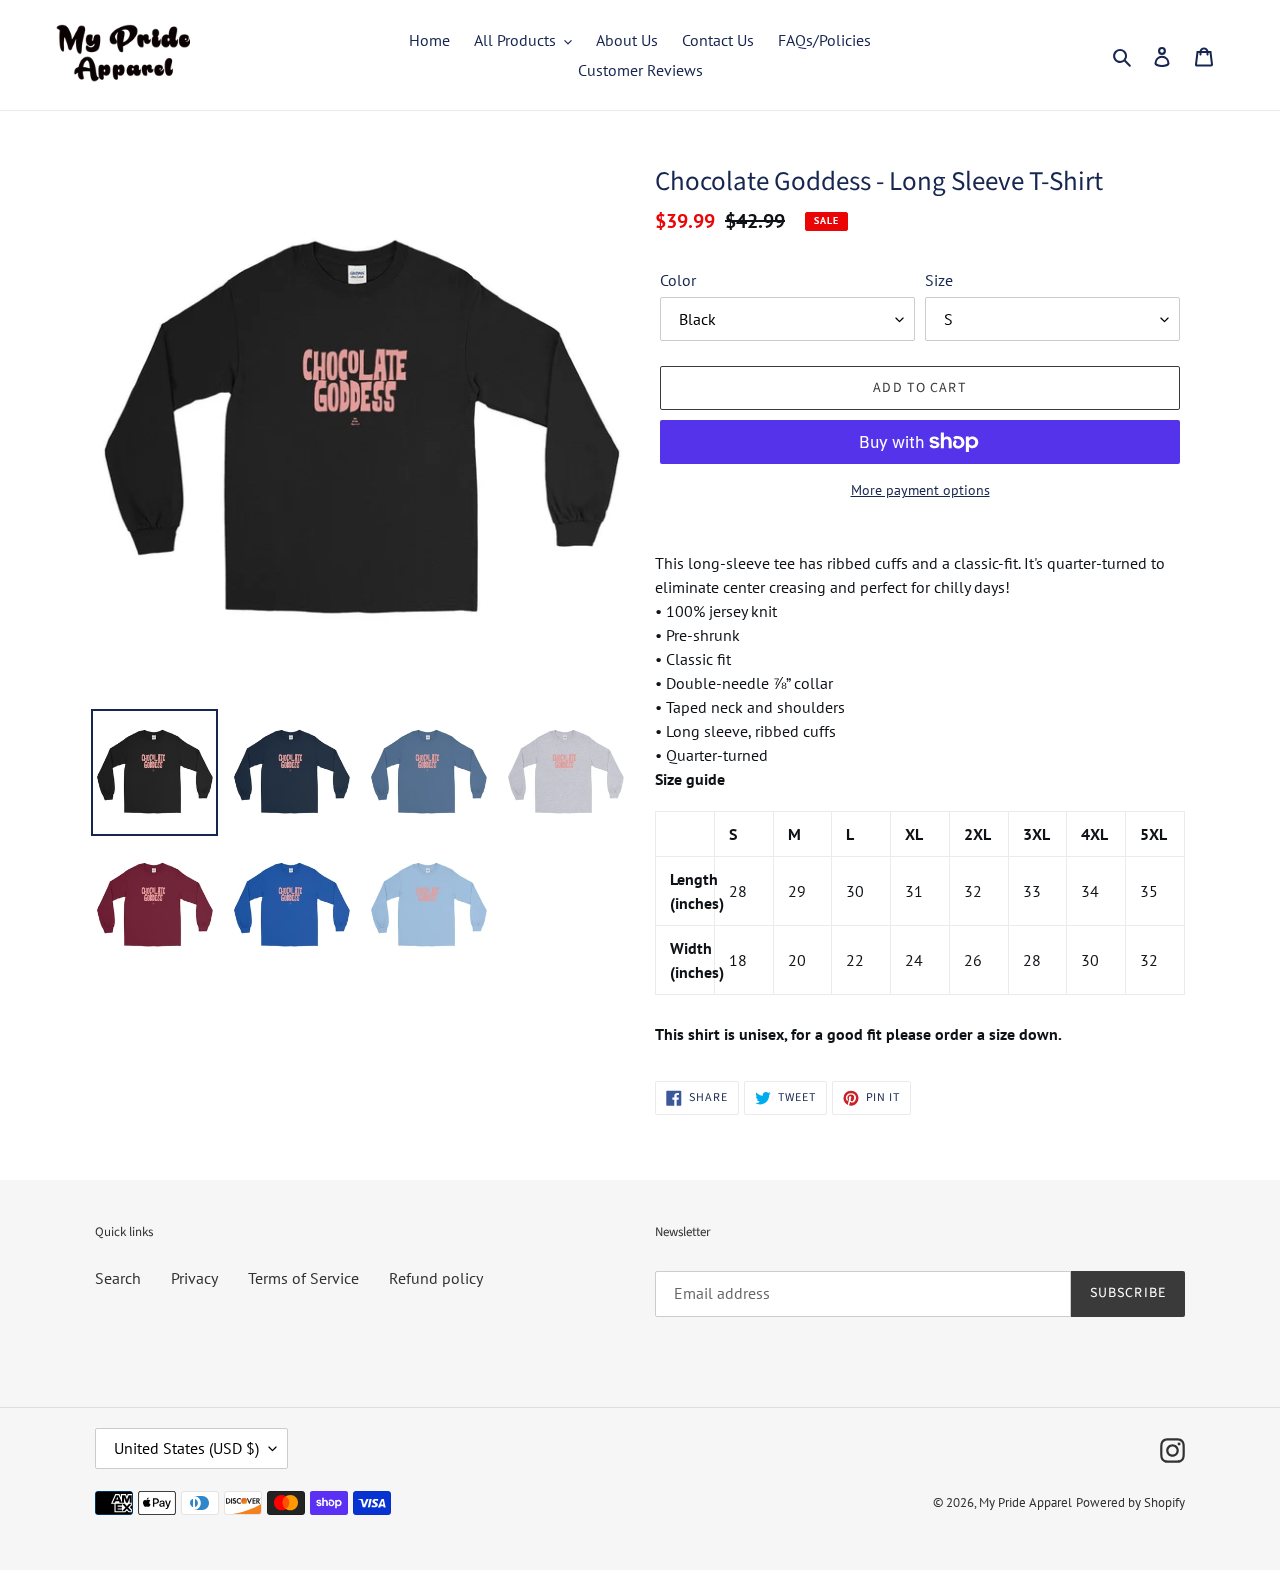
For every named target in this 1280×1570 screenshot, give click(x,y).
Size (939, 280)
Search (118, 1278)
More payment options (920, 490)
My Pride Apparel (1025, 1502)
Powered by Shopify (1130, 1502)
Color (678, 280)
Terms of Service (303, 1278)
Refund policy (436, 1278)
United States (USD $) (186, 1448)
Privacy (194, 1278)
